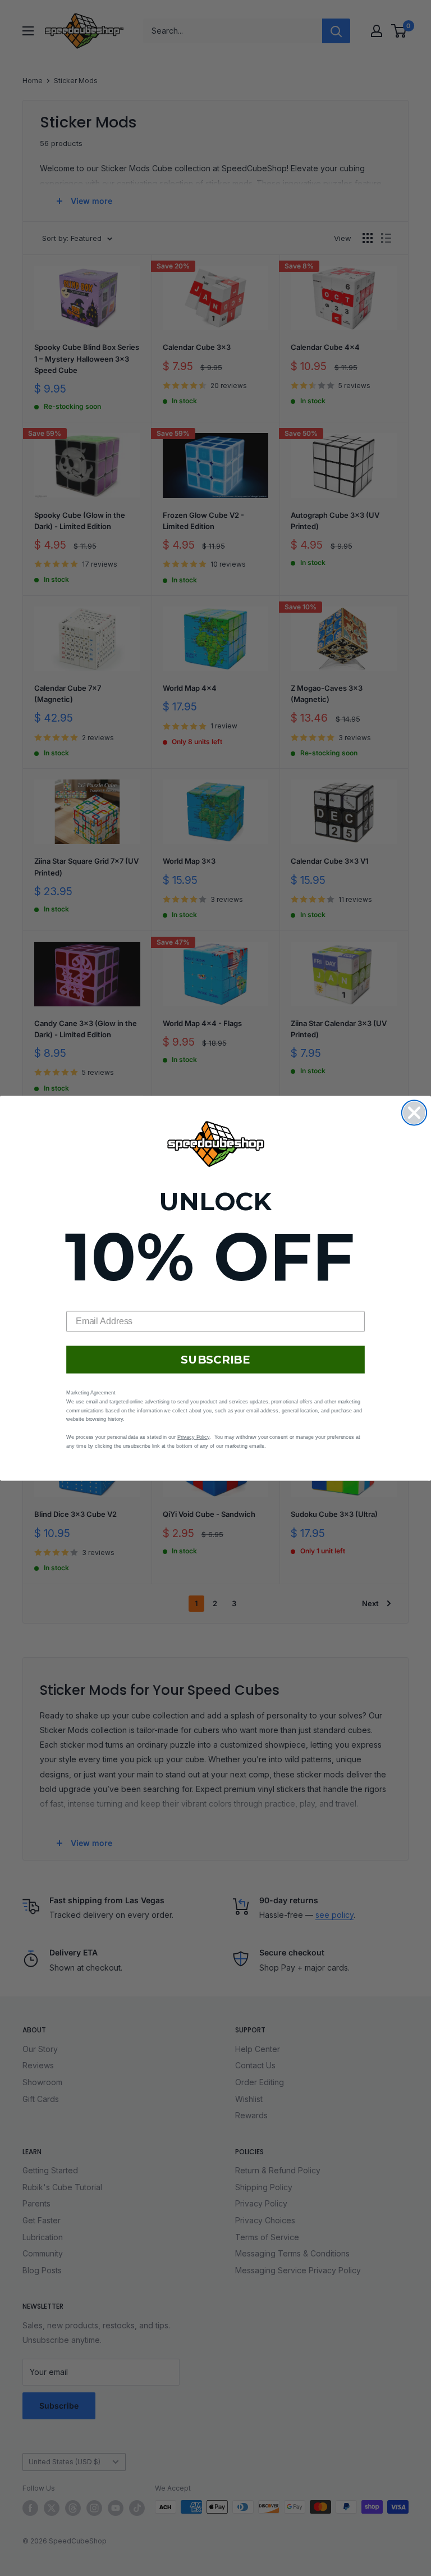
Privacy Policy (193, 1437)
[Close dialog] (414, 1113)
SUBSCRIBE (215, 1360)
